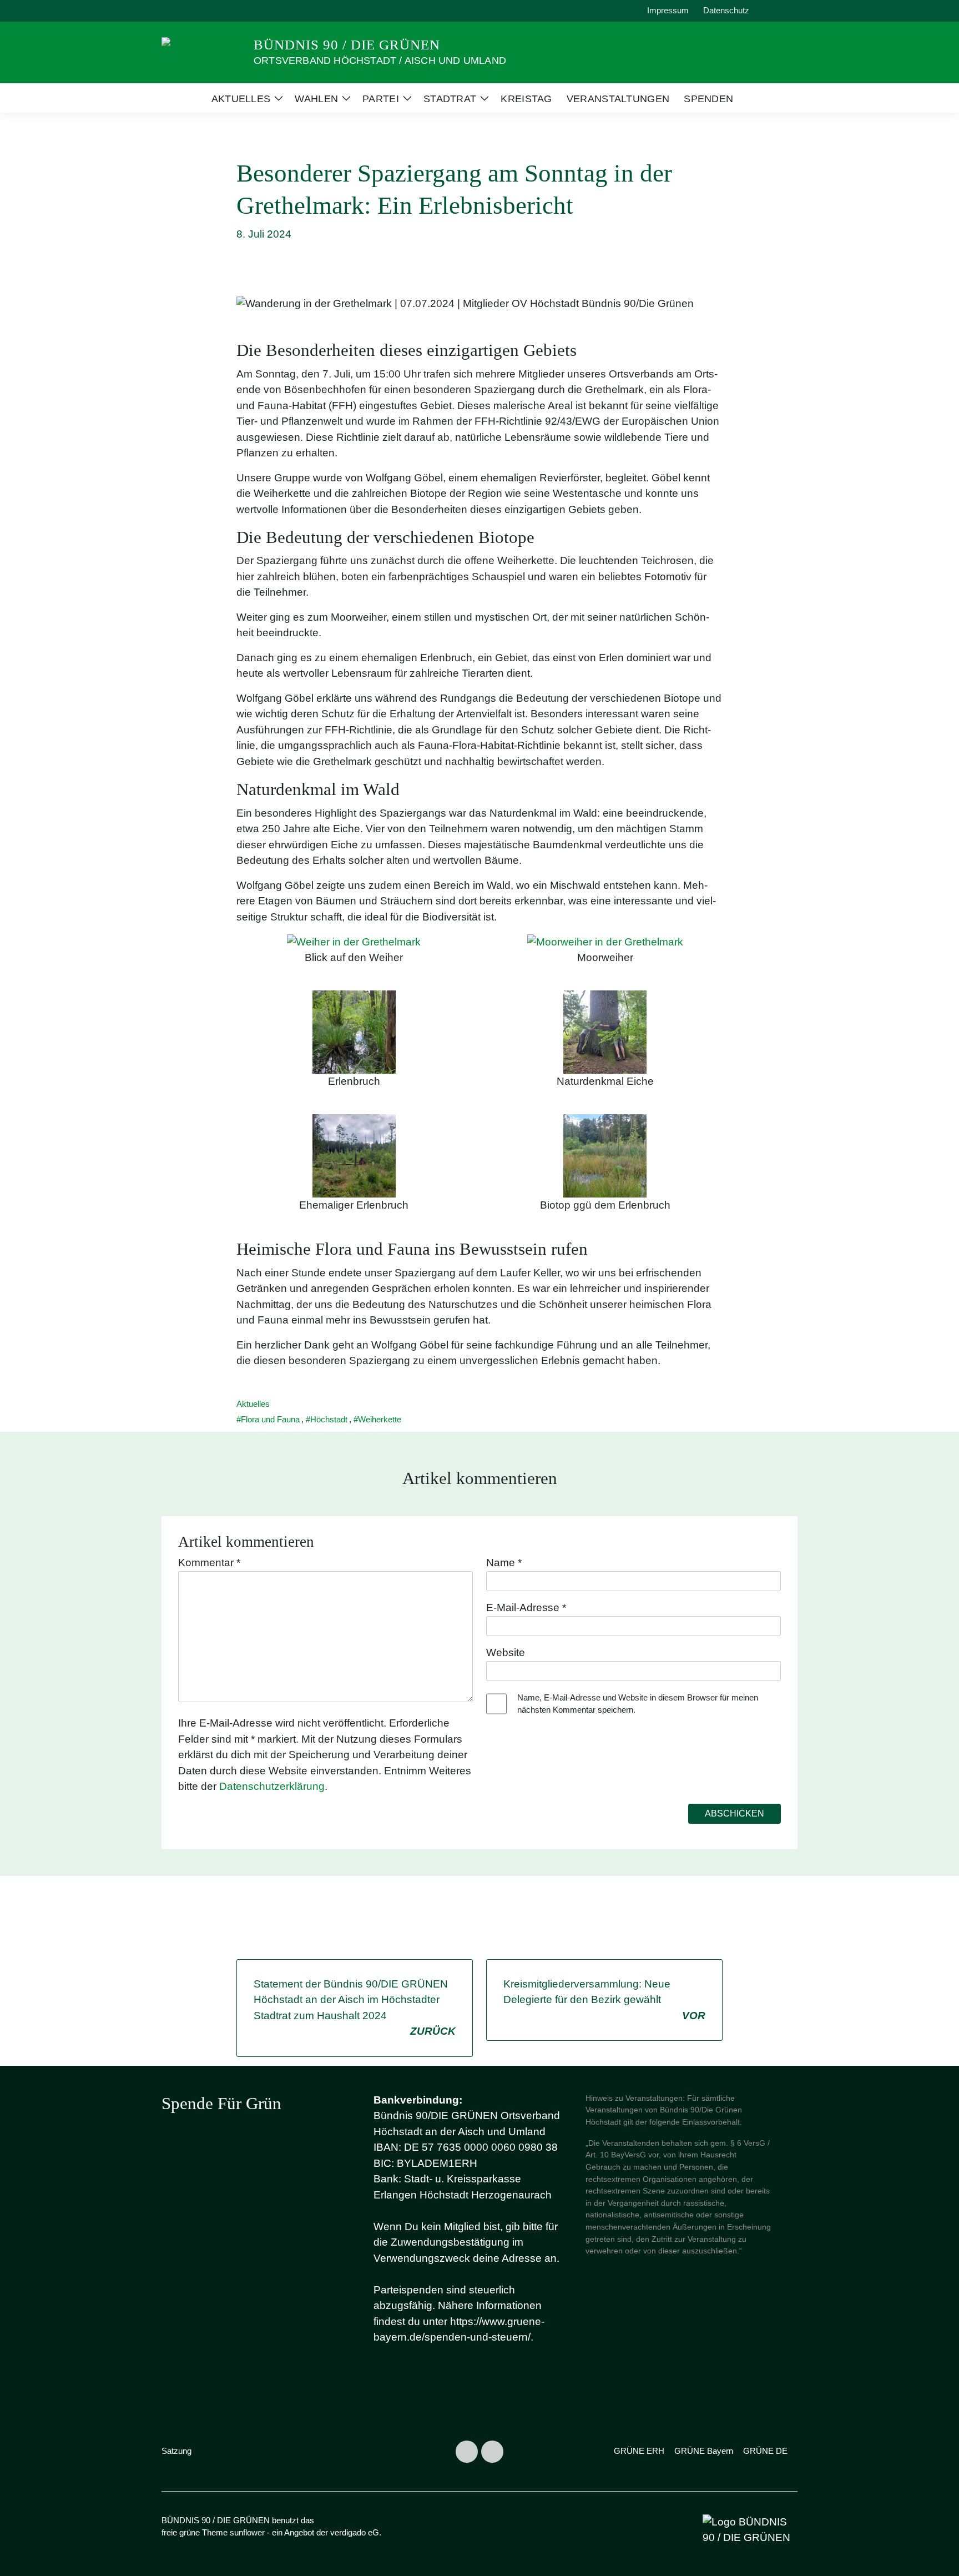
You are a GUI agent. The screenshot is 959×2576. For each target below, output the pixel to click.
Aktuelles (253, 1404)
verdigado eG (355, 2532)
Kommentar (209, 1563)
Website (506, 1652)
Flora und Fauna (270, 1419)
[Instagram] (467, 2452)
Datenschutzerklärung (272, 1786)
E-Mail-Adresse (526, 1608)
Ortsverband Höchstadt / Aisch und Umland (380, 61)
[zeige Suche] (779, 11)
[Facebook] (492, 2452)
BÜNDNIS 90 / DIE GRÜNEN (347, 45)
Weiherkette (380, 1419)
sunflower (247, 2532)
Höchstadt (329, 1419)
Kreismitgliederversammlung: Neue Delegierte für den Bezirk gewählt (604, 2000)
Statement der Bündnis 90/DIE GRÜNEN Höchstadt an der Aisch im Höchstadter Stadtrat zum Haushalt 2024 (355, 2008)
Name (504, 1563)
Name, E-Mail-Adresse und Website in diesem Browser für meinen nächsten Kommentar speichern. (638, 1704)
